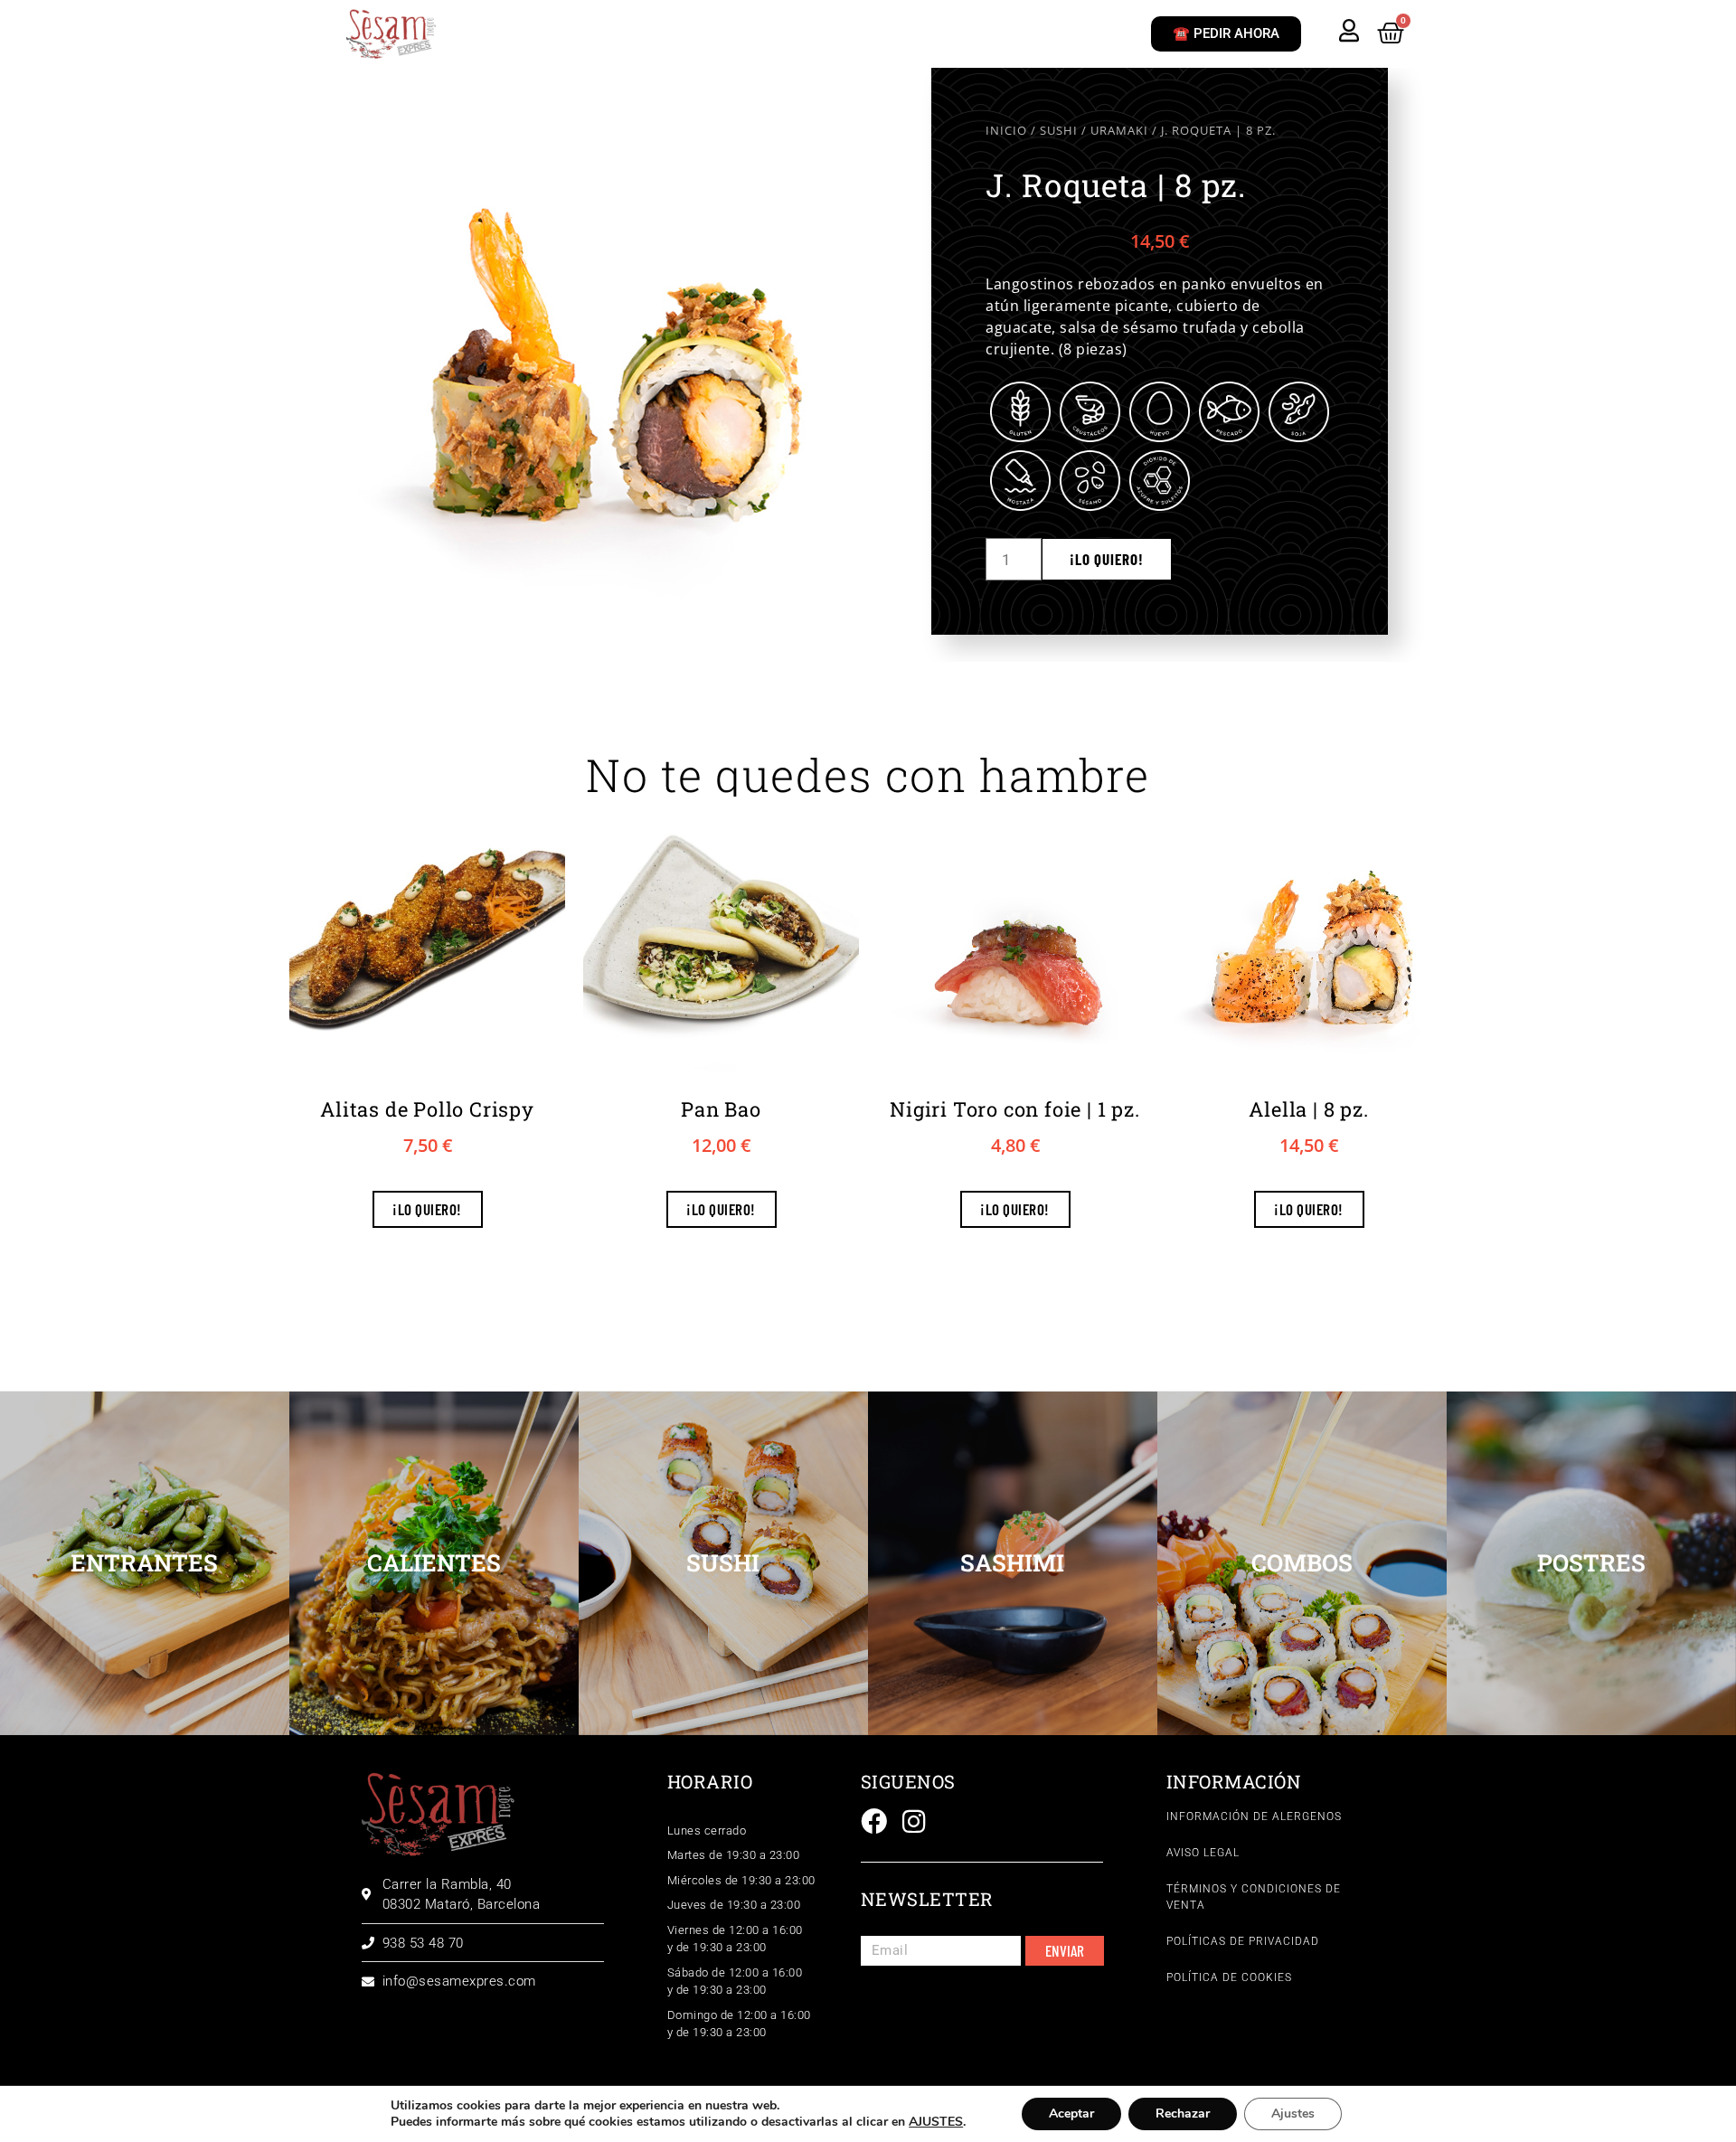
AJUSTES (936, 2122)
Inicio (1006, 130)
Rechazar (1183, 2114)
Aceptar (1071, 2114)
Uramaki (1119, 130)
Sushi (1059, 130)
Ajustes (1293, 2114)
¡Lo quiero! (1107, 559)
